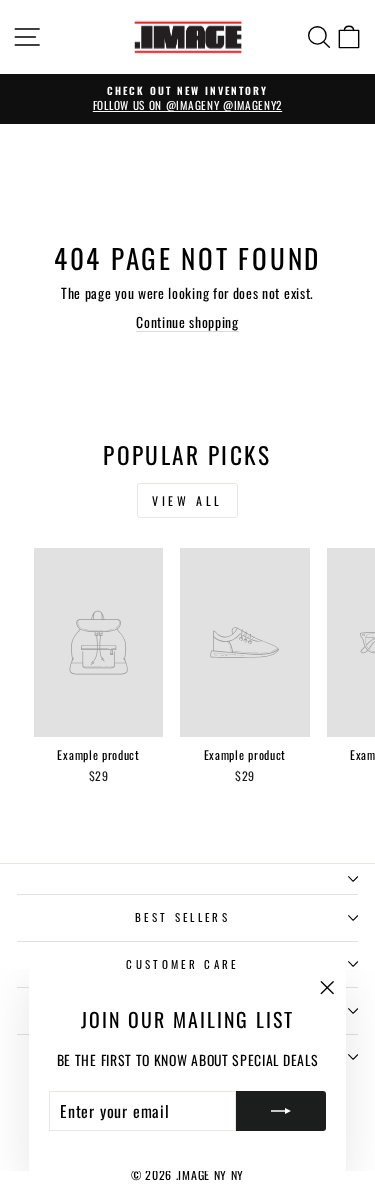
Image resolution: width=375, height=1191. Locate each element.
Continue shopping (187, 322)
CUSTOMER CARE (182, 964)
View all (187, 500)
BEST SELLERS (182, 917)
